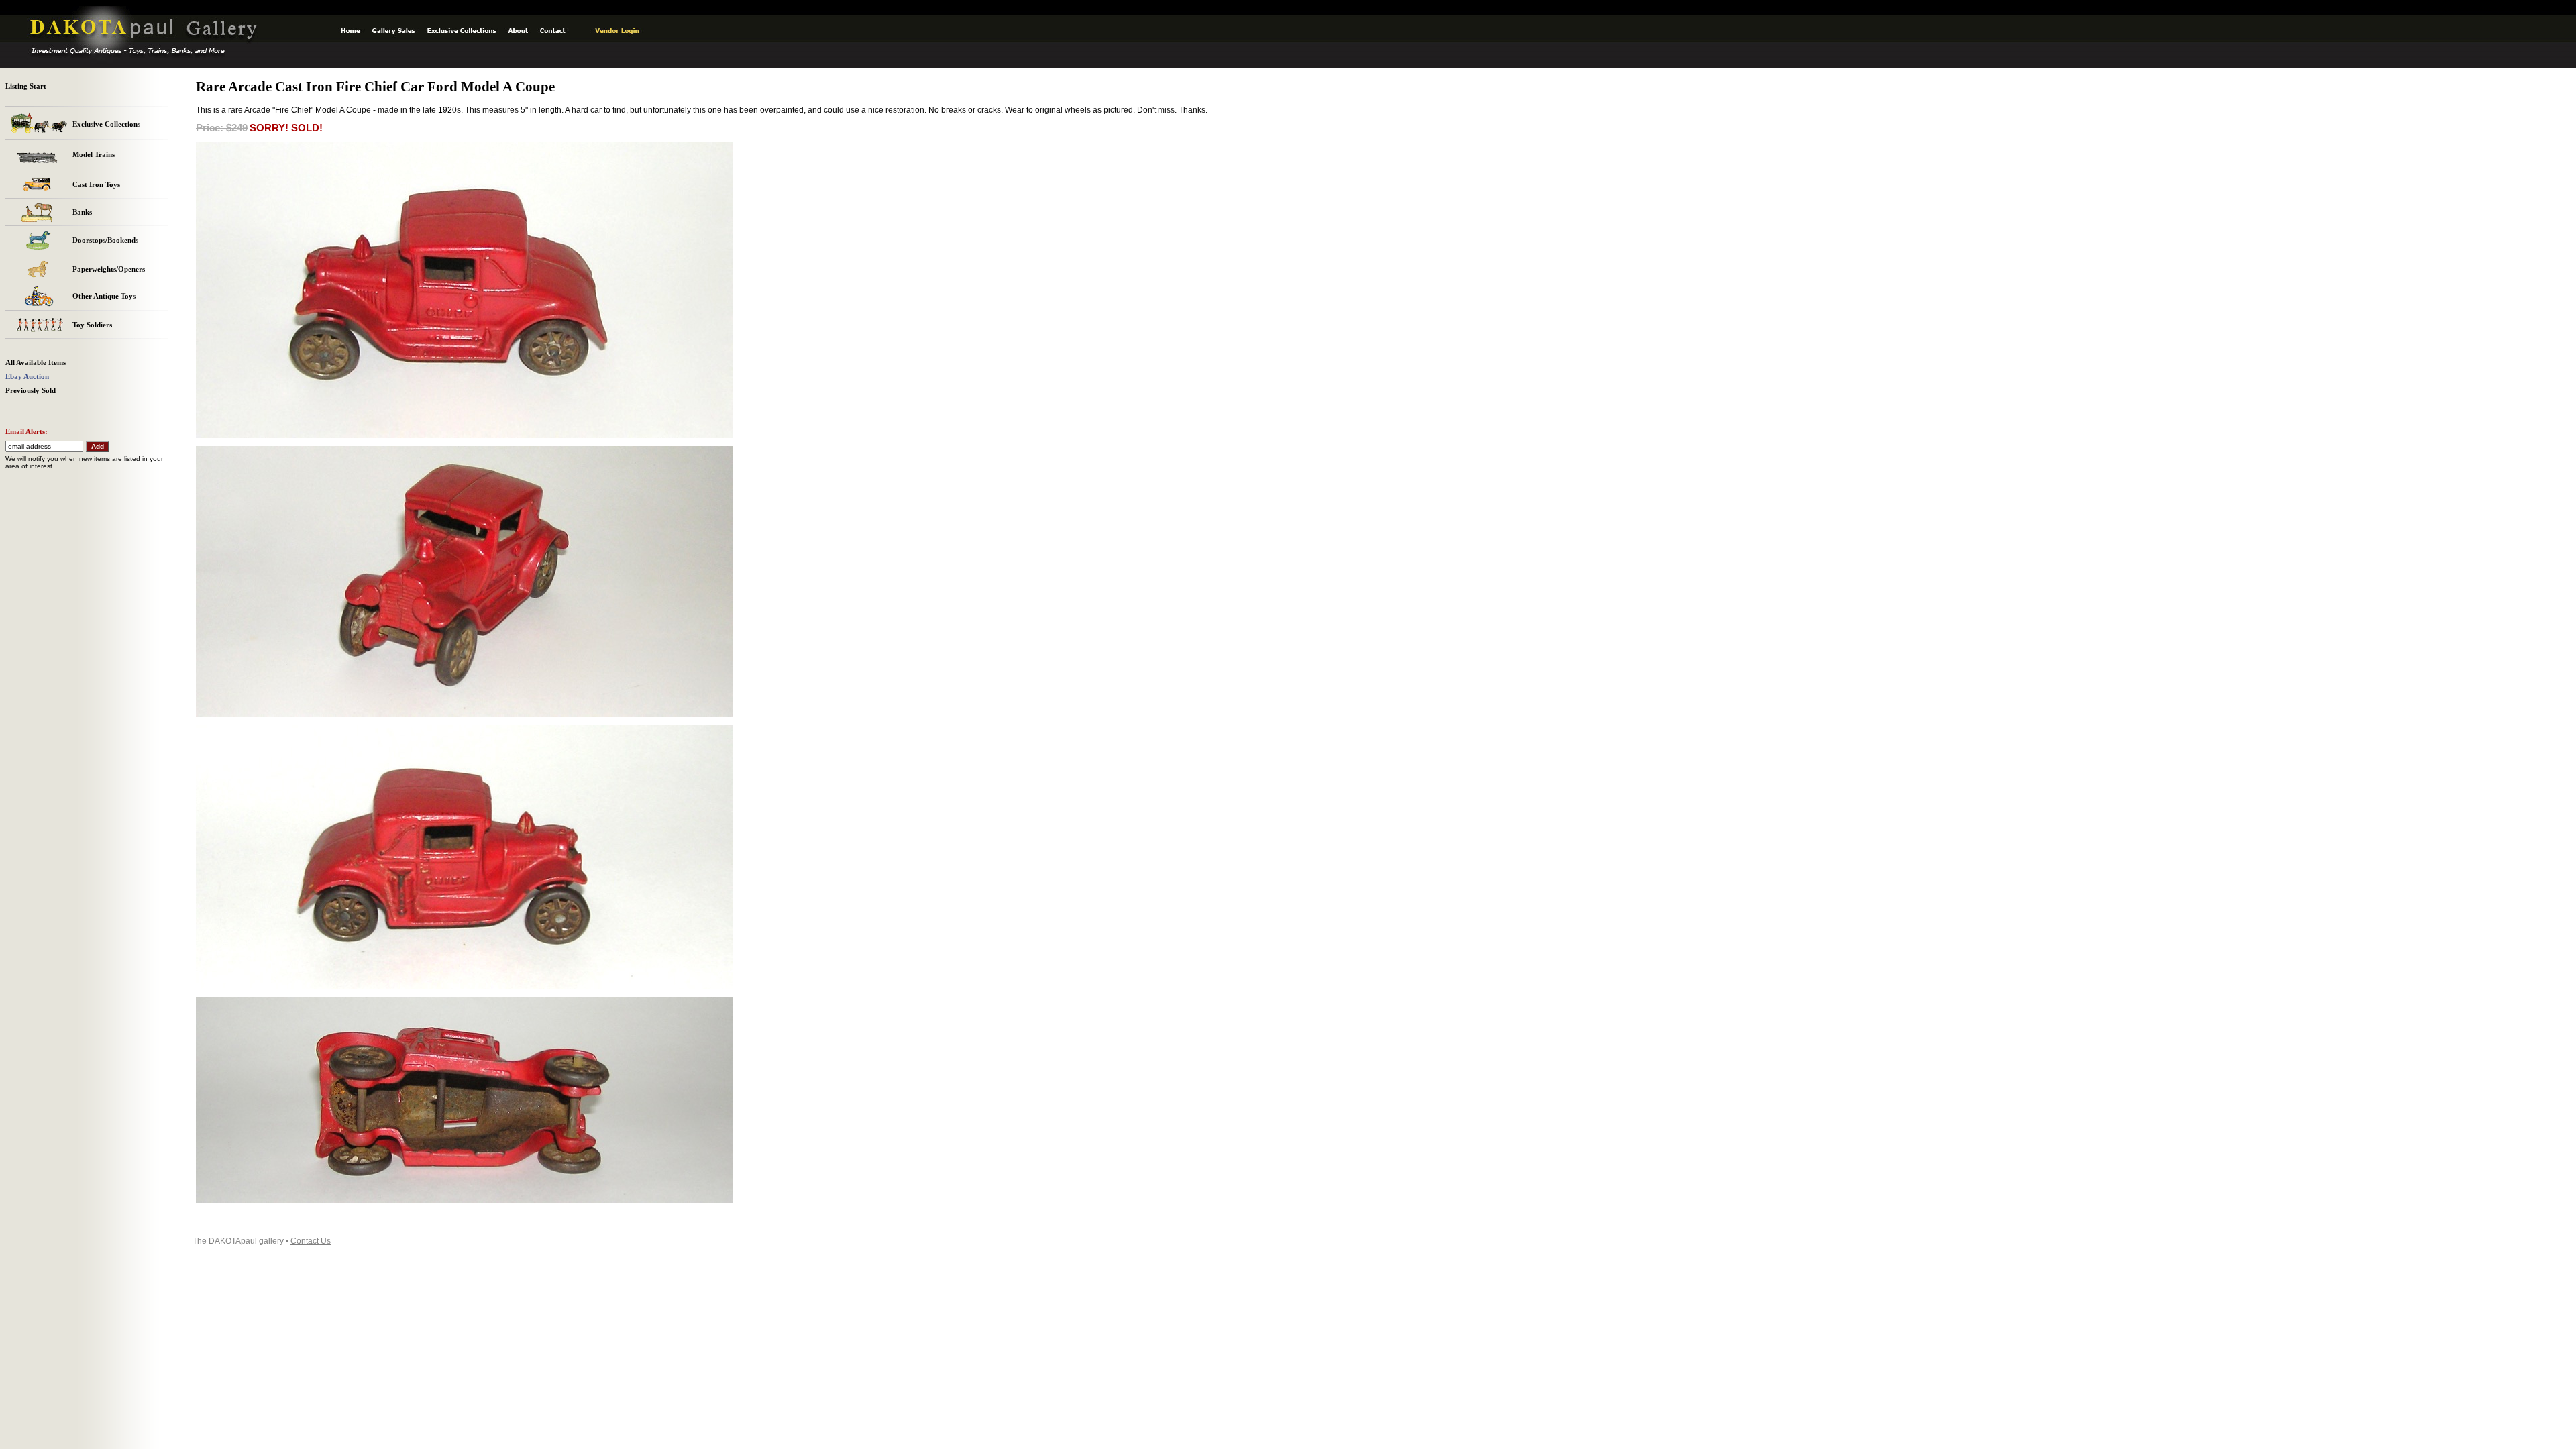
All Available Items (36, 363)
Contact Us (311, 1241)
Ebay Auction (27, 377)
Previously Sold (31, 391)
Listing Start (26, 86)
